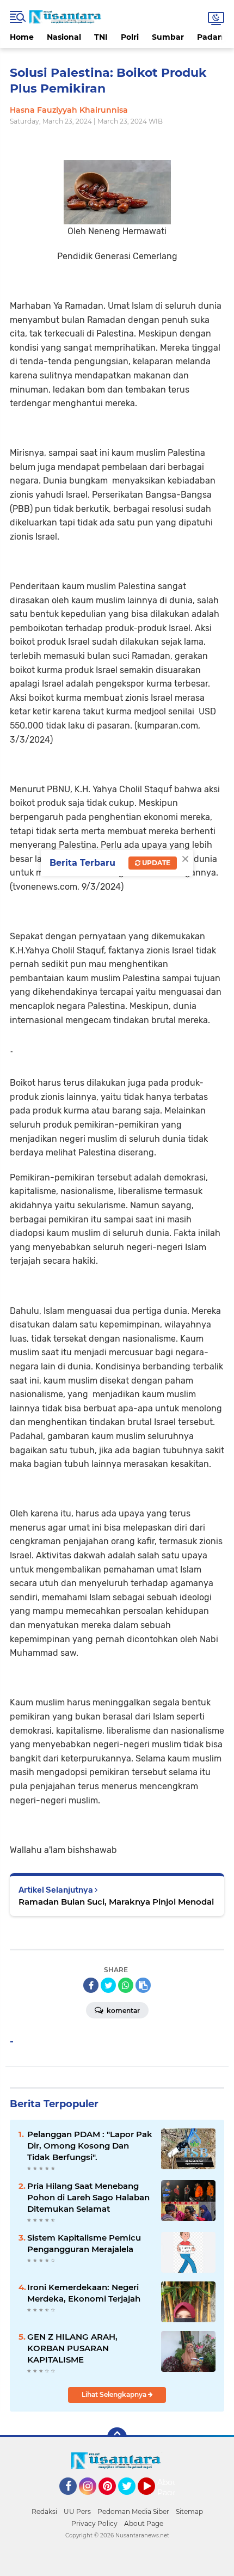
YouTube (154, 2500)
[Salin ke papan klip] (143, 1985)
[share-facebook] (91, 1985)
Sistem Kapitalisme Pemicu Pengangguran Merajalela (84, 2243)
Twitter (132, 2500)
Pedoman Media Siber (133, 2511)
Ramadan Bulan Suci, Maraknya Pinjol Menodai (116, 1902)
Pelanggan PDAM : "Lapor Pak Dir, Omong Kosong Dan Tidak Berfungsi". (90, 2146)
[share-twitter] (108, 1985)
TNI (101, 37)
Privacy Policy (94, 2523)
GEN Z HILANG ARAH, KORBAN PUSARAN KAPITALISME (72, 2348)
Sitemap (189, 2511)
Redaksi (44, 2511)
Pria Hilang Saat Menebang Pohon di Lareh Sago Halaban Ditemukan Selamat (88, 2197)
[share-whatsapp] (126, 1985)
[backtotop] (117, 2437)
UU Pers (77, 2511)
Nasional (64, 37)
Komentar (122, 2011)
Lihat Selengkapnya (115, 2394)
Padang (213, 37)
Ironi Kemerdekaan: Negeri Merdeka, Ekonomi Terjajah (84, 2293)
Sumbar (168, 37)
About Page (169, 2488)
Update (155, 863)
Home (22, 37)
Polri (130, 37)
